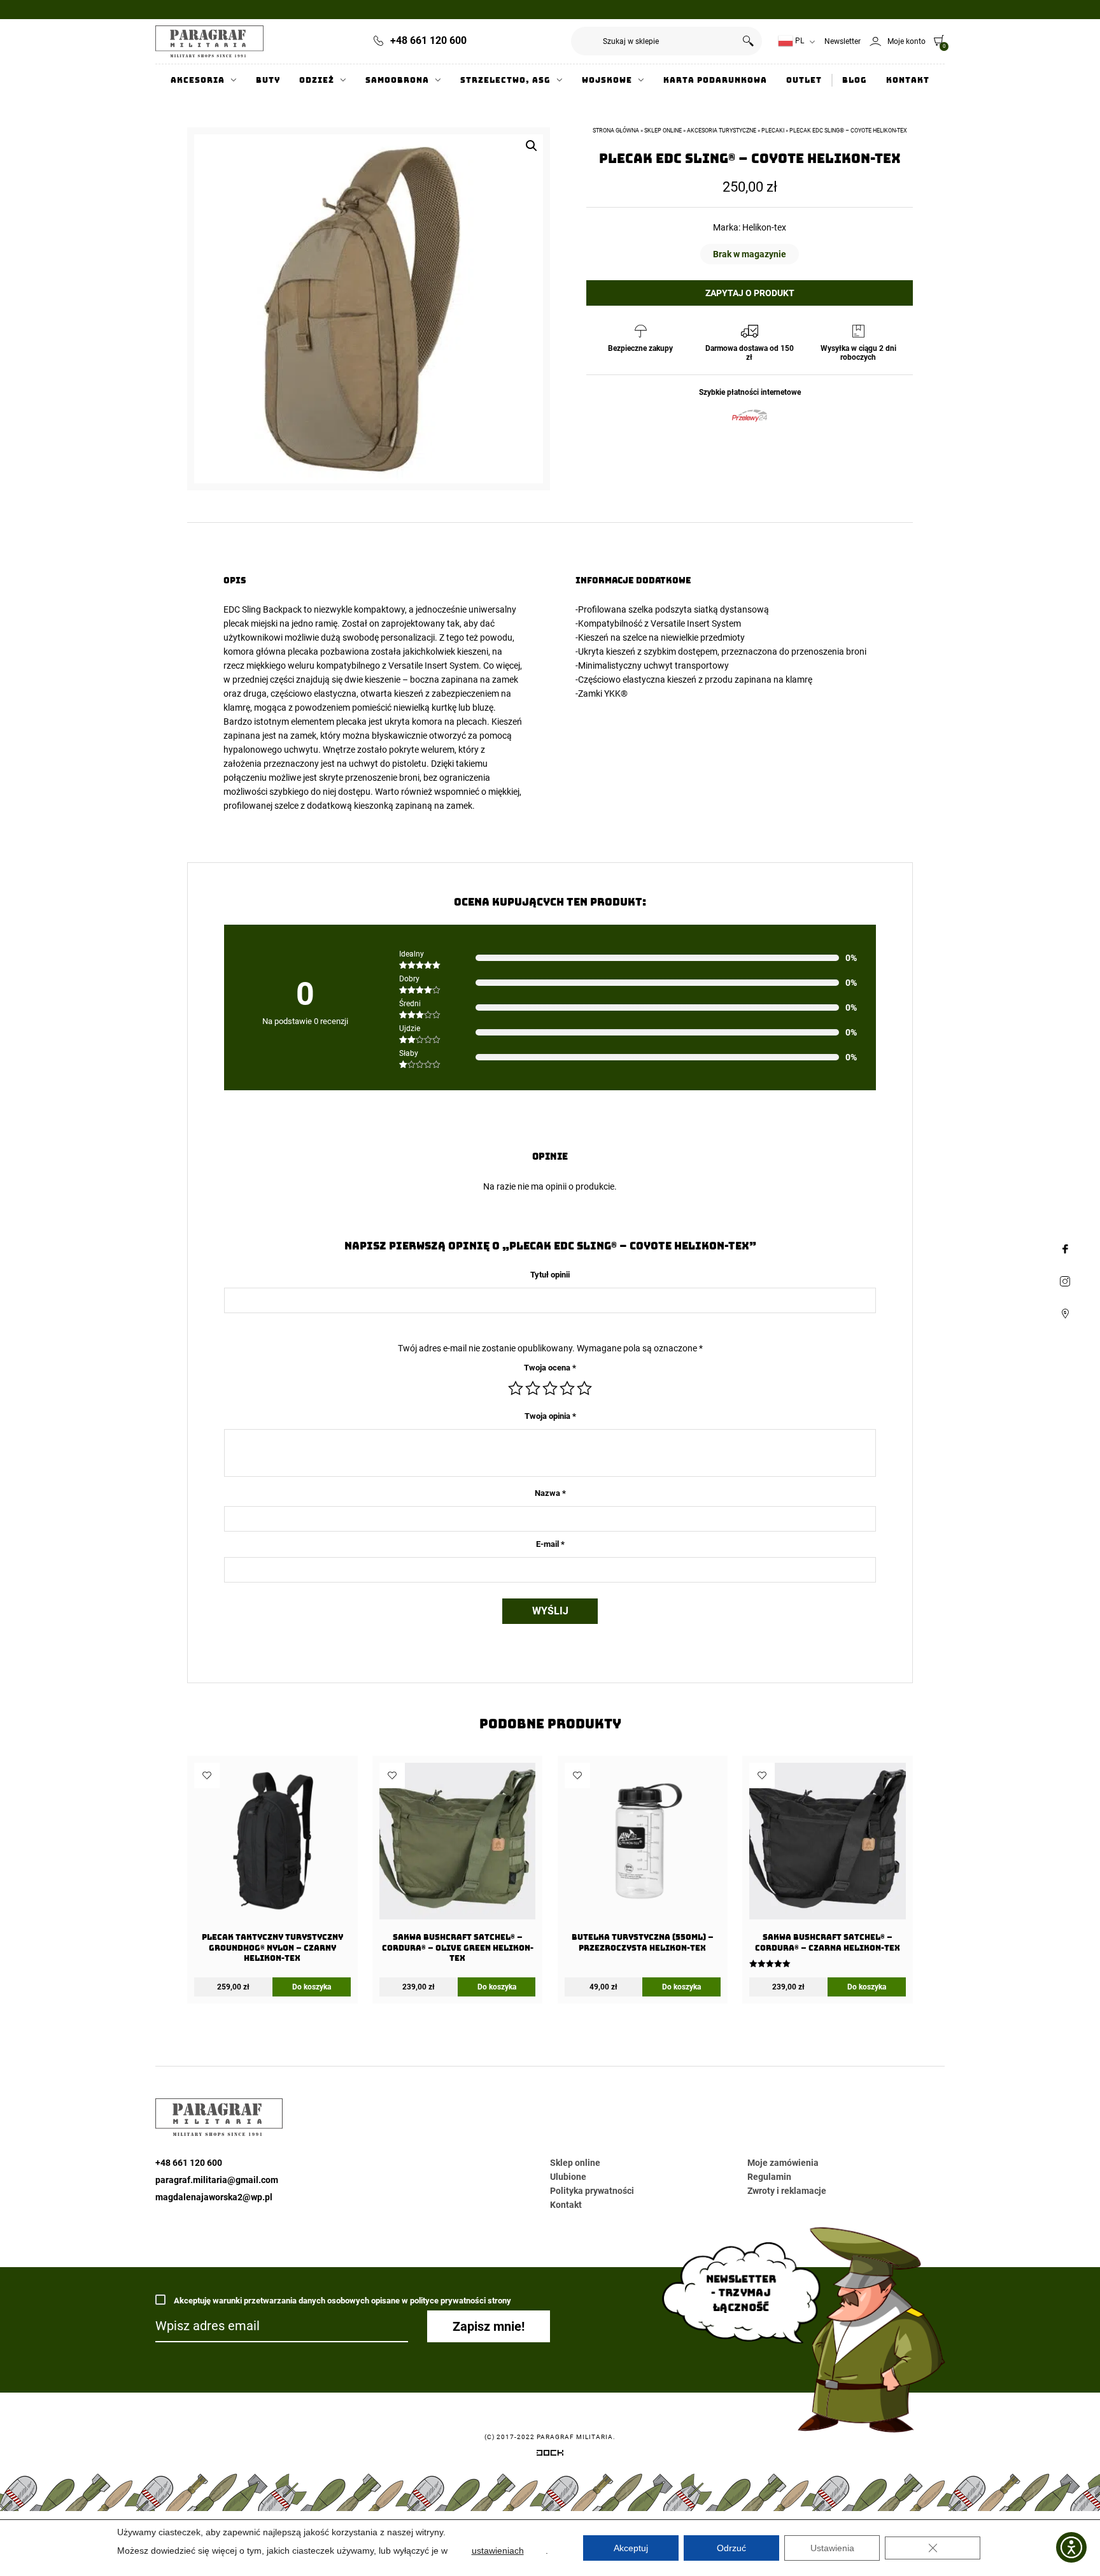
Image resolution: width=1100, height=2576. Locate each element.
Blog (855, 80)
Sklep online (663, 131)
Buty (268, 80)
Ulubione (568, 2177)
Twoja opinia (550, 1416)
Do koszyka (312, 1987)
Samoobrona (397, 80)
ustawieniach (498, 2551)
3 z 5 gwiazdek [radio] (550, 1388)
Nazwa (550, 1493)
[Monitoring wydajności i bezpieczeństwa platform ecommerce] (550, 2455)
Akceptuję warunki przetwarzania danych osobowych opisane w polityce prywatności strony (342, 2301)
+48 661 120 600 (428, 40)
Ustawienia (832, 2548)
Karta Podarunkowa (715, 80)
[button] (532, 146)
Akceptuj (631, 2548)
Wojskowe (607, 80)
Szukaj (748, 41)
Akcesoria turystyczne (722, 131)
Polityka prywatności (592, 2191)
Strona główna (616, 131)
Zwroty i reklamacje (787, 2191)
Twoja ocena (550, 1368)
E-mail (550, 1544)
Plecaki (773, 131)
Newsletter (843, 41)
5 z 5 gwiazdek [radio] (584, 1388)
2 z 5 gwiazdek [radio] (533, 1388)
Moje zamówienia (783, 2163)
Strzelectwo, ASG (505, 80)
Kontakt (908, 80)
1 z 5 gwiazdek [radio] (516, 1388)
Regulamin (769, 2177)
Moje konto (906, 41)
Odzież (317, 80)
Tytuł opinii (550, 1275)
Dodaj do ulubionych (207, 1775)
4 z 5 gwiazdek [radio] (567, 1388)
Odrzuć (731, 2548)
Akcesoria (198, 80)
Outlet (804, 80)
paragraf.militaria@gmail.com (217, 2180)
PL (799, 41)
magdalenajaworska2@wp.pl (214, 2197)
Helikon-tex (764, 227)
